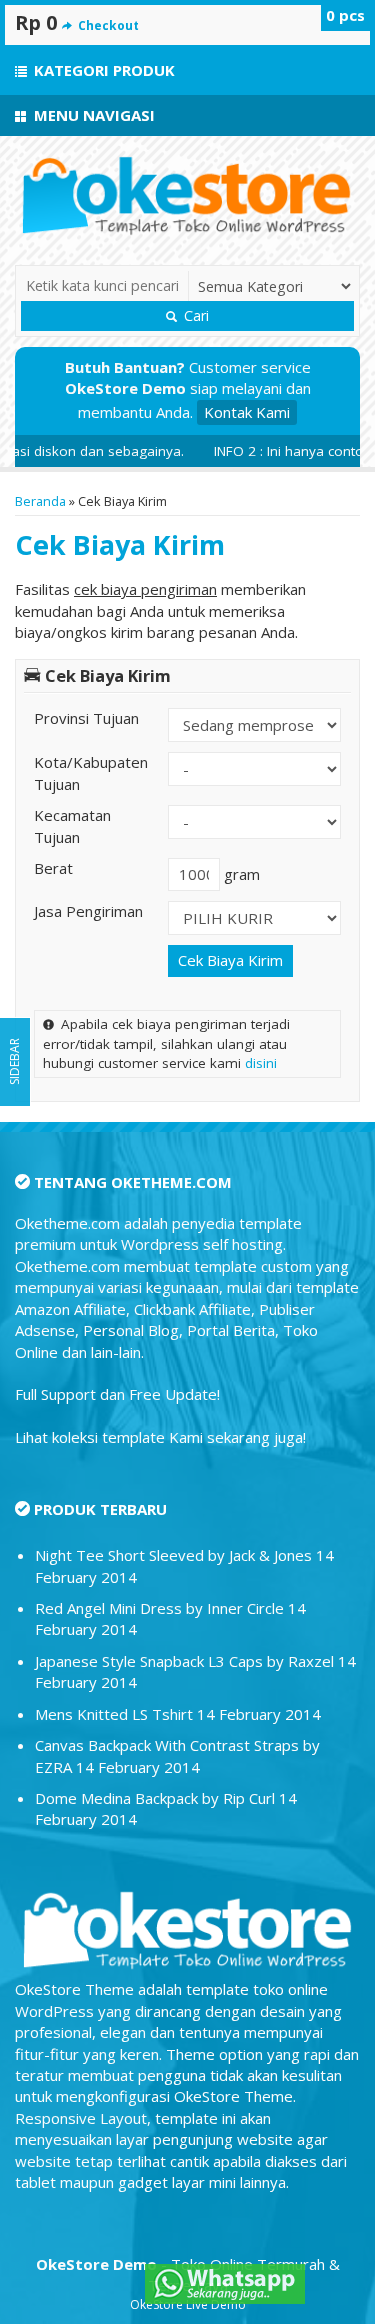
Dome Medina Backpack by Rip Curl (155, 1798)
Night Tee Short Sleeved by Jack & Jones (173, 1555)
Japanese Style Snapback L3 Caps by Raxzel (184, 1661)
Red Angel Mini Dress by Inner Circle (159, 1608)
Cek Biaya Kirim (120, 544)
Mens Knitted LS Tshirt (114, 1714)
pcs (345, 15)
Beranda (40, 501)
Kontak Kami (247, 412)
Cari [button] (194, 315)
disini (261, 1063)
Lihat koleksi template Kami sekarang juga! (160, 1437)
